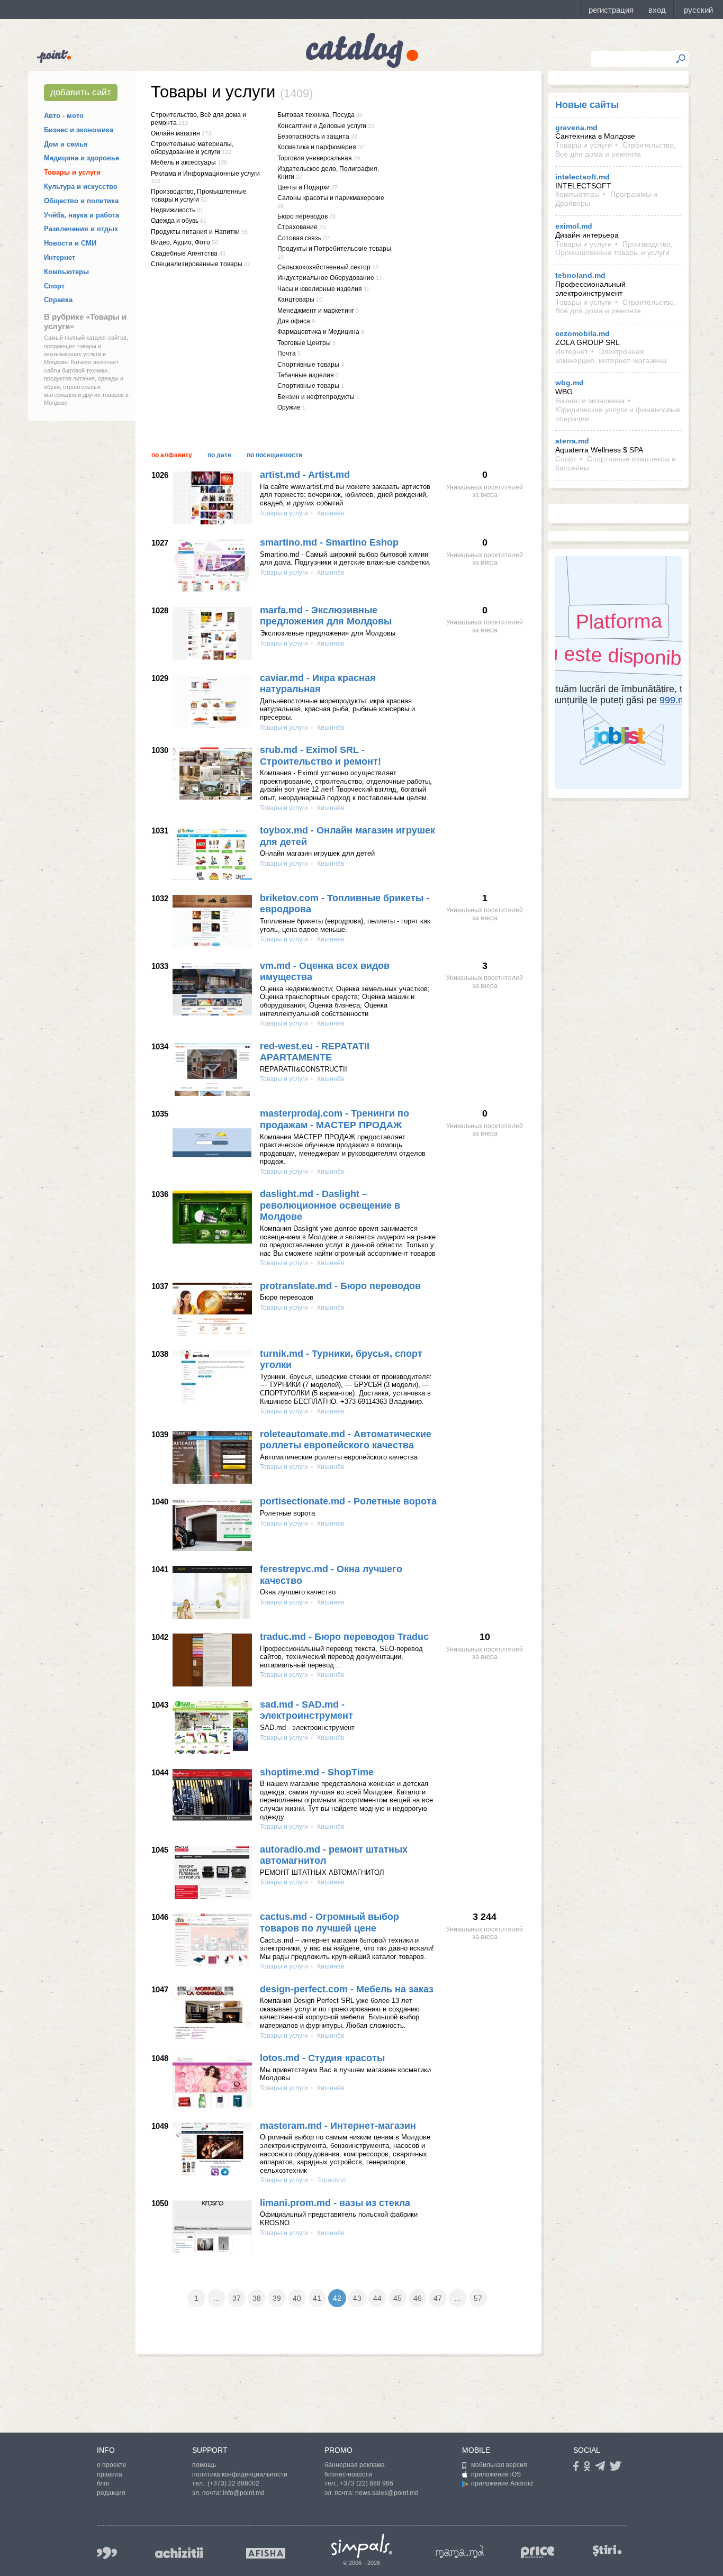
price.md (538, 2552)
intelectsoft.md (582, 177)
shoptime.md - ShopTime (317, 1772)
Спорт (54, 286)
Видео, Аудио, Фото (180, 242)
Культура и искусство (81, 187)
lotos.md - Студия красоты (322, 2058)
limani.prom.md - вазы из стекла (335, 2203)
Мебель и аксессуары (183, 162)
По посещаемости (274, 455)
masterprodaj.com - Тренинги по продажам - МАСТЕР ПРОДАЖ (335, 1119)
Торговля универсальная (315, 158)
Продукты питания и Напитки (195, 232)
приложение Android (502, 2483)
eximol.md (574, 226)
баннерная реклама (355, 2465)
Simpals (362, 2546)
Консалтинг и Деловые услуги (322, 126)
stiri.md (607, 2551)
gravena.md (576, 128)
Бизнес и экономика (79, 130)
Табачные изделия (306, 375)
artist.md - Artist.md (305, 475)
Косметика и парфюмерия (317, 147)
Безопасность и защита (313, 137)
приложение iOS (496, 2474)
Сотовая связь (299, 238)
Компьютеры (66, 272)
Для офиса (294, 321)
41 (317, 2298)
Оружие (289, 407)
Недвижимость (173, 210)
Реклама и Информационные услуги (205, 174)
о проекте (112, 2465)
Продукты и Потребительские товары (334, 249)
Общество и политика (81, 201)
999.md (107, 2553)
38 (257, 2298)
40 (297, 2298)
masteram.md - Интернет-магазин (338, 2126)
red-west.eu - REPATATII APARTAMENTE (315, 1052)
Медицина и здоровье (82, 158)
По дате (219, 455)
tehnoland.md (580, 275)
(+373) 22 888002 (233, 2483)
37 (237, 2298)
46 (418, 2298)
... (216, 2298)
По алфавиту (172, 455)
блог (103, 2483)
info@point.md (244, 2493)
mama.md (460, 2552)
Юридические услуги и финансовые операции (618, 414)
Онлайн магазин (175, 133)
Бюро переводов (302, 216)
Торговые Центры (304, 343)
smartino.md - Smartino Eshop (329, 542)
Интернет (60, 257)
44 (377, 2298)
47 (438, 2298)
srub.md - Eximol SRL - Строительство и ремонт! (320, 756)
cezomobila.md (582, 333)
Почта (287, 353)
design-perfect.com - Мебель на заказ (347, 1989)
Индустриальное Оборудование (326, 278)
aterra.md (572, 441)
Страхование (297, 227)
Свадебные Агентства (184, 253)
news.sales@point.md (387, 2493)
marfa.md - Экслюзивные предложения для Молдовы (326, 616)
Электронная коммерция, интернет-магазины (611, 356)
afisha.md (266, 2553)
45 (397, 2298)
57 (478, 2298)
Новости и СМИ (70, 243)
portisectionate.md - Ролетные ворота (348, 1501)
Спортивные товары (308, 365)
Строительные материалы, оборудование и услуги (192, 148)
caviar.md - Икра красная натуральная (318, 684)
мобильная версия (499, 2465)
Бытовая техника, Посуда (316, 115)
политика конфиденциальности (240, 2474)
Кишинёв (330, 513)
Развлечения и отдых (81, 229)
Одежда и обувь (175, 221)
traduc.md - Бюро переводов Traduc (344, 1637)
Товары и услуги (72, 172)
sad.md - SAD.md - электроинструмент (306, 1710)
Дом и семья (66, 144)
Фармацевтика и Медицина (318, 332)
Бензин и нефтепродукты (316, 397)
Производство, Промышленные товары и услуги (199, 195)
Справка (58, 300)
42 (337, 2298)
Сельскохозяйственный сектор (324, 267)
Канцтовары (296, 300)
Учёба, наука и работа (82, 215)
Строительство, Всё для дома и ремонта (616, 149)
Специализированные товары (197, 264)
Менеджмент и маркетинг (316, 311)
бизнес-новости (348, 2474)
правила (110, 2474)
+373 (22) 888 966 (367, 2483)
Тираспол (331, 2180)
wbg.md (570, 383)
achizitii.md (179, 2553)
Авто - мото (64, 116)
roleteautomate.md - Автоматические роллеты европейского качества (346, 1440)
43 (357, 2298)
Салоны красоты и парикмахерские (331, 198)
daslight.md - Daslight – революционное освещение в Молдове (330, 1205)
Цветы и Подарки (304, 187)
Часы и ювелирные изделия (320, 289)
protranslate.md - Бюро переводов (340, 1286)
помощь (204, 2465)
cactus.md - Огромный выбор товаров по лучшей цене (329, 1922)
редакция (111, 2493)
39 (277, 2298)
